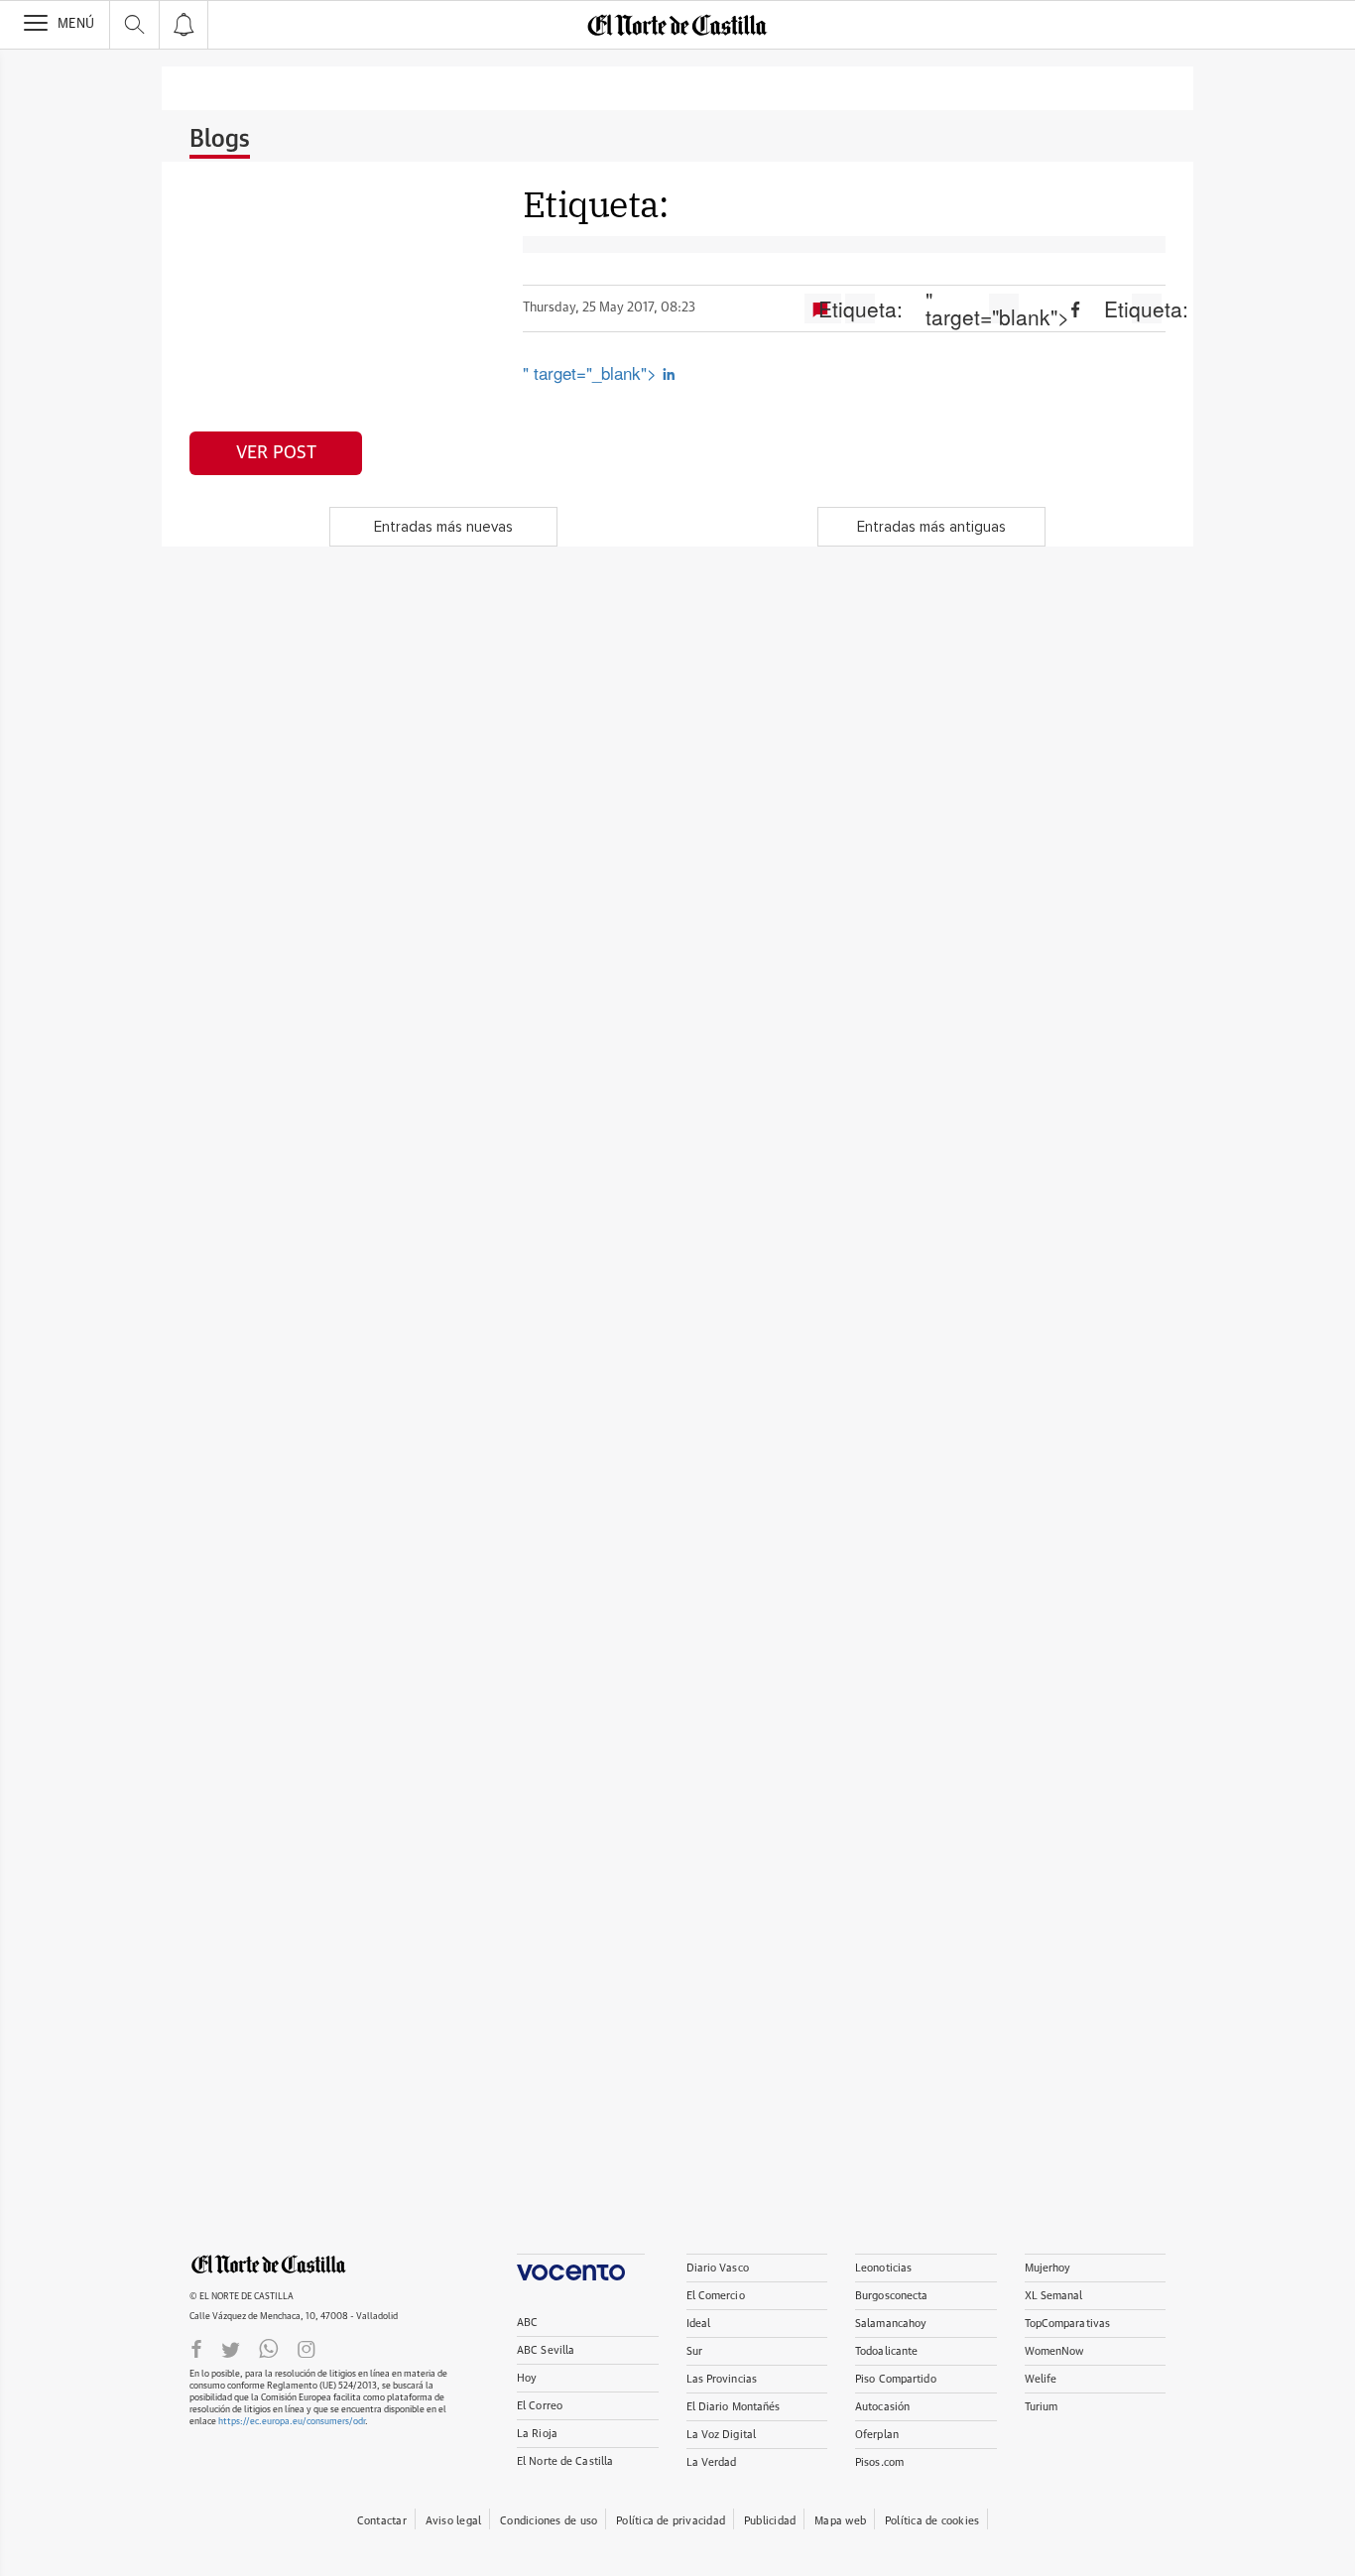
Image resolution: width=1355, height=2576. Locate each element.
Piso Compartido (896, 2379)
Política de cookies (932, 2521)
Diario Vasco (718, 2268)
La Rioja (537, 2434)
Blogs (220, 140)
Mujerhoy (1048, 2268)
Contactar (382, 2521)
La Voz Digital (722, 2435)
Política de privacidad (671, 2521)
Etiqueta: (860, 308)
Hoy (527, 2378)
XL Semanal (1054, 2296)
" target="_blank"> (592, 372)
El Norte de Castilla (565, 2461)
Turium (1042, 2407)
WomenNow (1054, 2351)
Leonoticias (883, 2268)
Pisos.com (879, 2462)
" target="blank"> (1004, 308)
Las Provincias (722, 2379)
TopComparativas (1068, 2324)
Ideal (699, 2324)
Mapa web (840, 2521)
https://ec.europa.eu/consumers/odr (292, 2422)
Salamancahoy (891, 2324)
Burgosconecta (891, 2296)
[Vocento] (581, 2267)
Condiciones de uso (549, 2521)
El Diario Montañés (734, 2407)
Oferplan (877, 2435)
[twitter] (231, 2348)
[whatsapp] (269, 2348)
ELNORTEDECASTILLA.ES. (269, 2265)
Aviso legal (453, 2521)
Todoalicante (886, 2351)
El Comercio (716, 2296)
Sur (694, 2351)
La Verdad (712, 2462)
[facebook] (196, 2348)
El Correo (540, 2406)
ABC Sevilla (546, 2350)
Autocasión (882, 2407)
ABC (527, 2323)
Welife (1041, 2379)
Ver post (276, 453)
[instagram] (307, 2348)
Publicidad (770, 2521)
